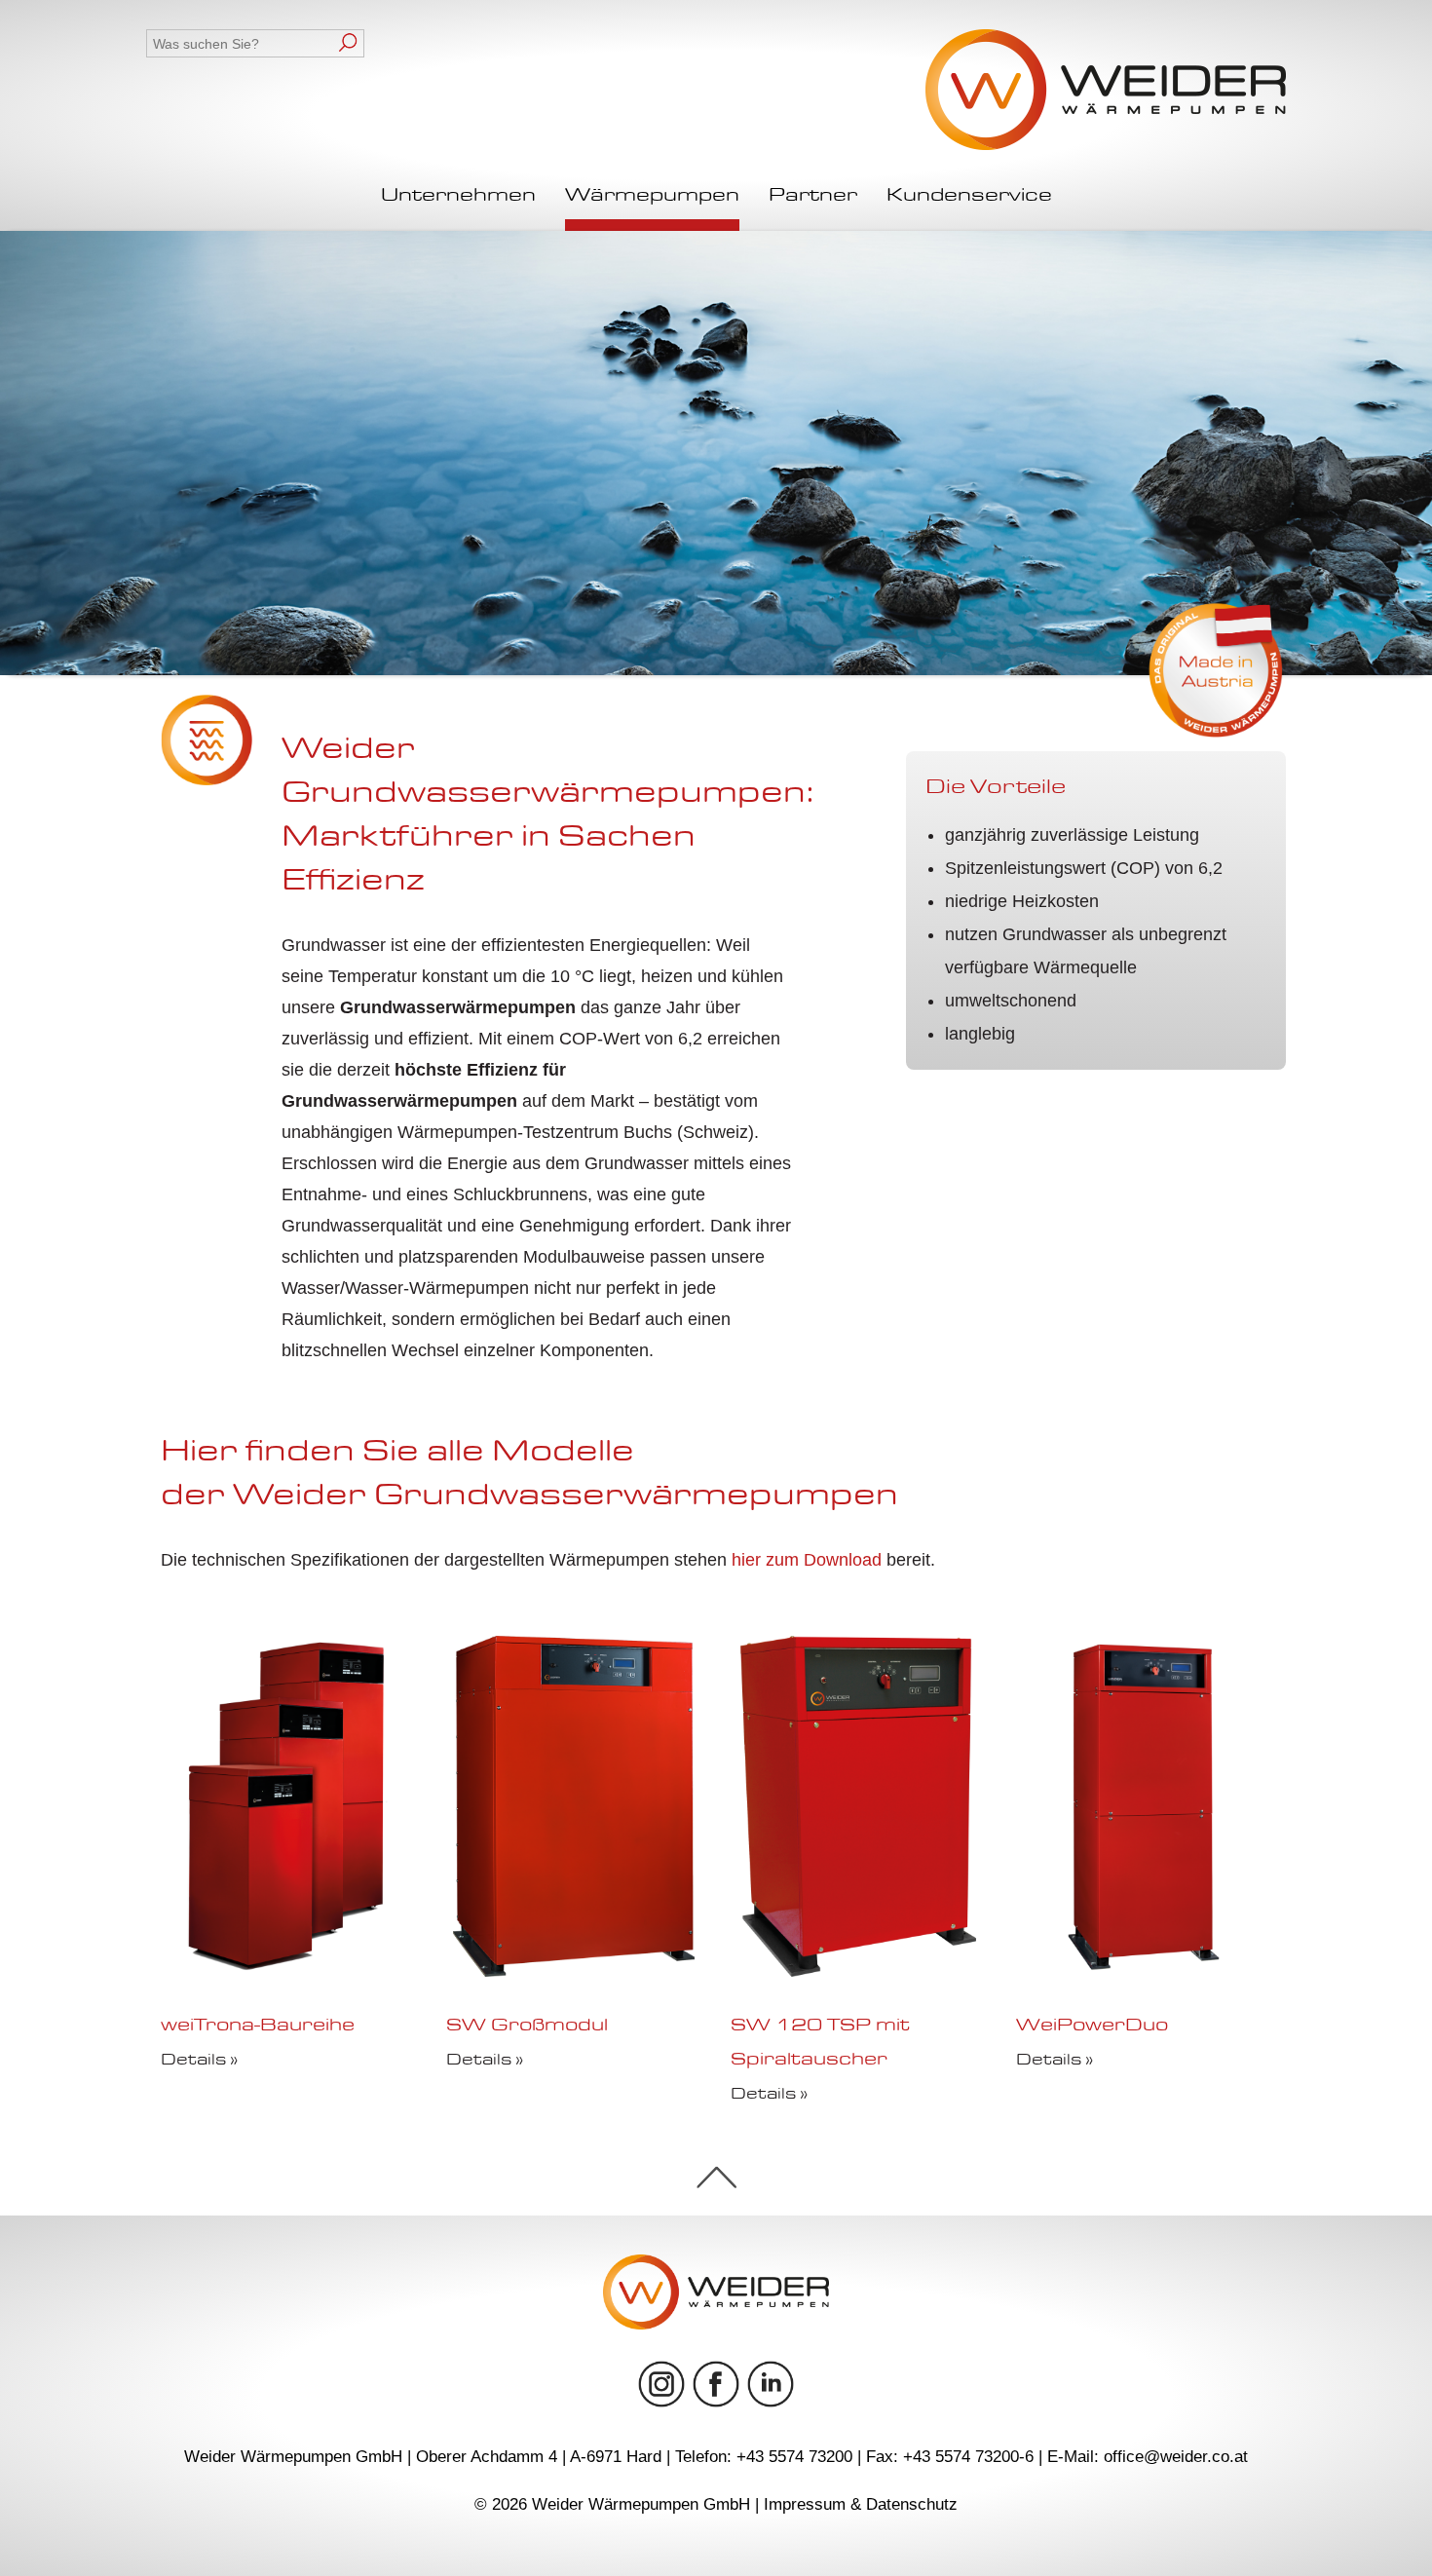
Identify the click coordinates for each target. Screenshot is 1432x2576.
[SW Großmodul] (574, 1971)
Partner (813, 196)
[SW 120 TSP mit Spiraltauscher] (858, 1971)
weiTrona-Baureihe (258, 2027)
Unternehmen (458, 196)
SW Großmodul (527, 2027)
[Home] (1106, 91)
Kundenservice (969, 196)
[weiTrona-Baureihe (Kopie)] (288, 1971)
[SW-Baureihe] (1144, 1971)
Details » (199, 2061)
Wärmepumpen (652, 196)
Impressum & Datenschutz (861, 2504)
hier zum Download (807, 1560)
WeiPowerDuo (1092, 2027)
